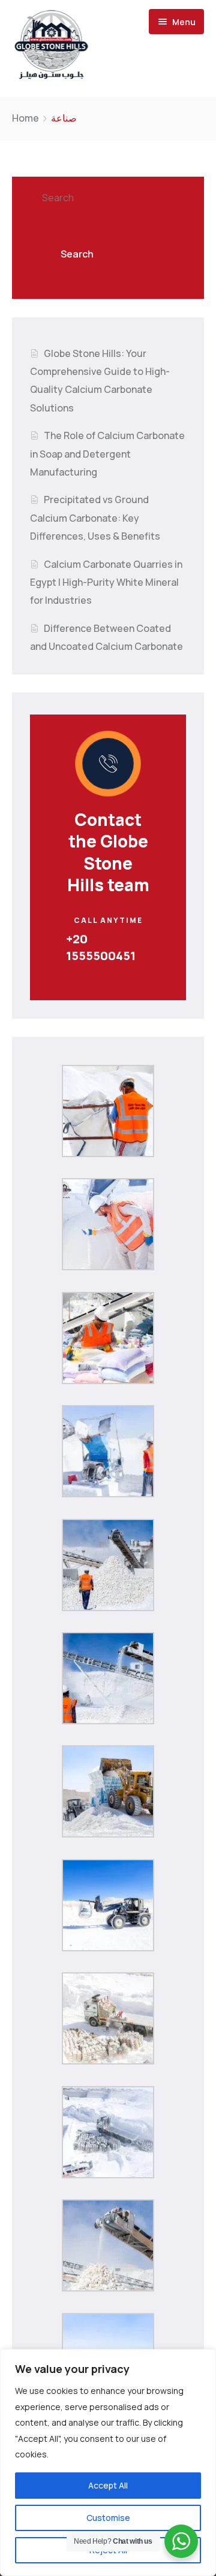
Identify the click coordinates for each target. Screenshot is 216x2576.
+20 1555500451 (101, 947)
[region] (108, 2463)
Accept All (108, 2485)
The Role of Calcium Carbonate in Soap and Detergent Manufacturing (107, 454)
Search (58, 198)
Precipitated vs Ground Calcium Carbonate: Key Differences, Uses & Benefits (95, 518)
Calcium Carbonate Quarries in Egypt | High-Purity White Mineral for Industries (106, 582)
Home (25, 118)
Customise (108, 2518)
